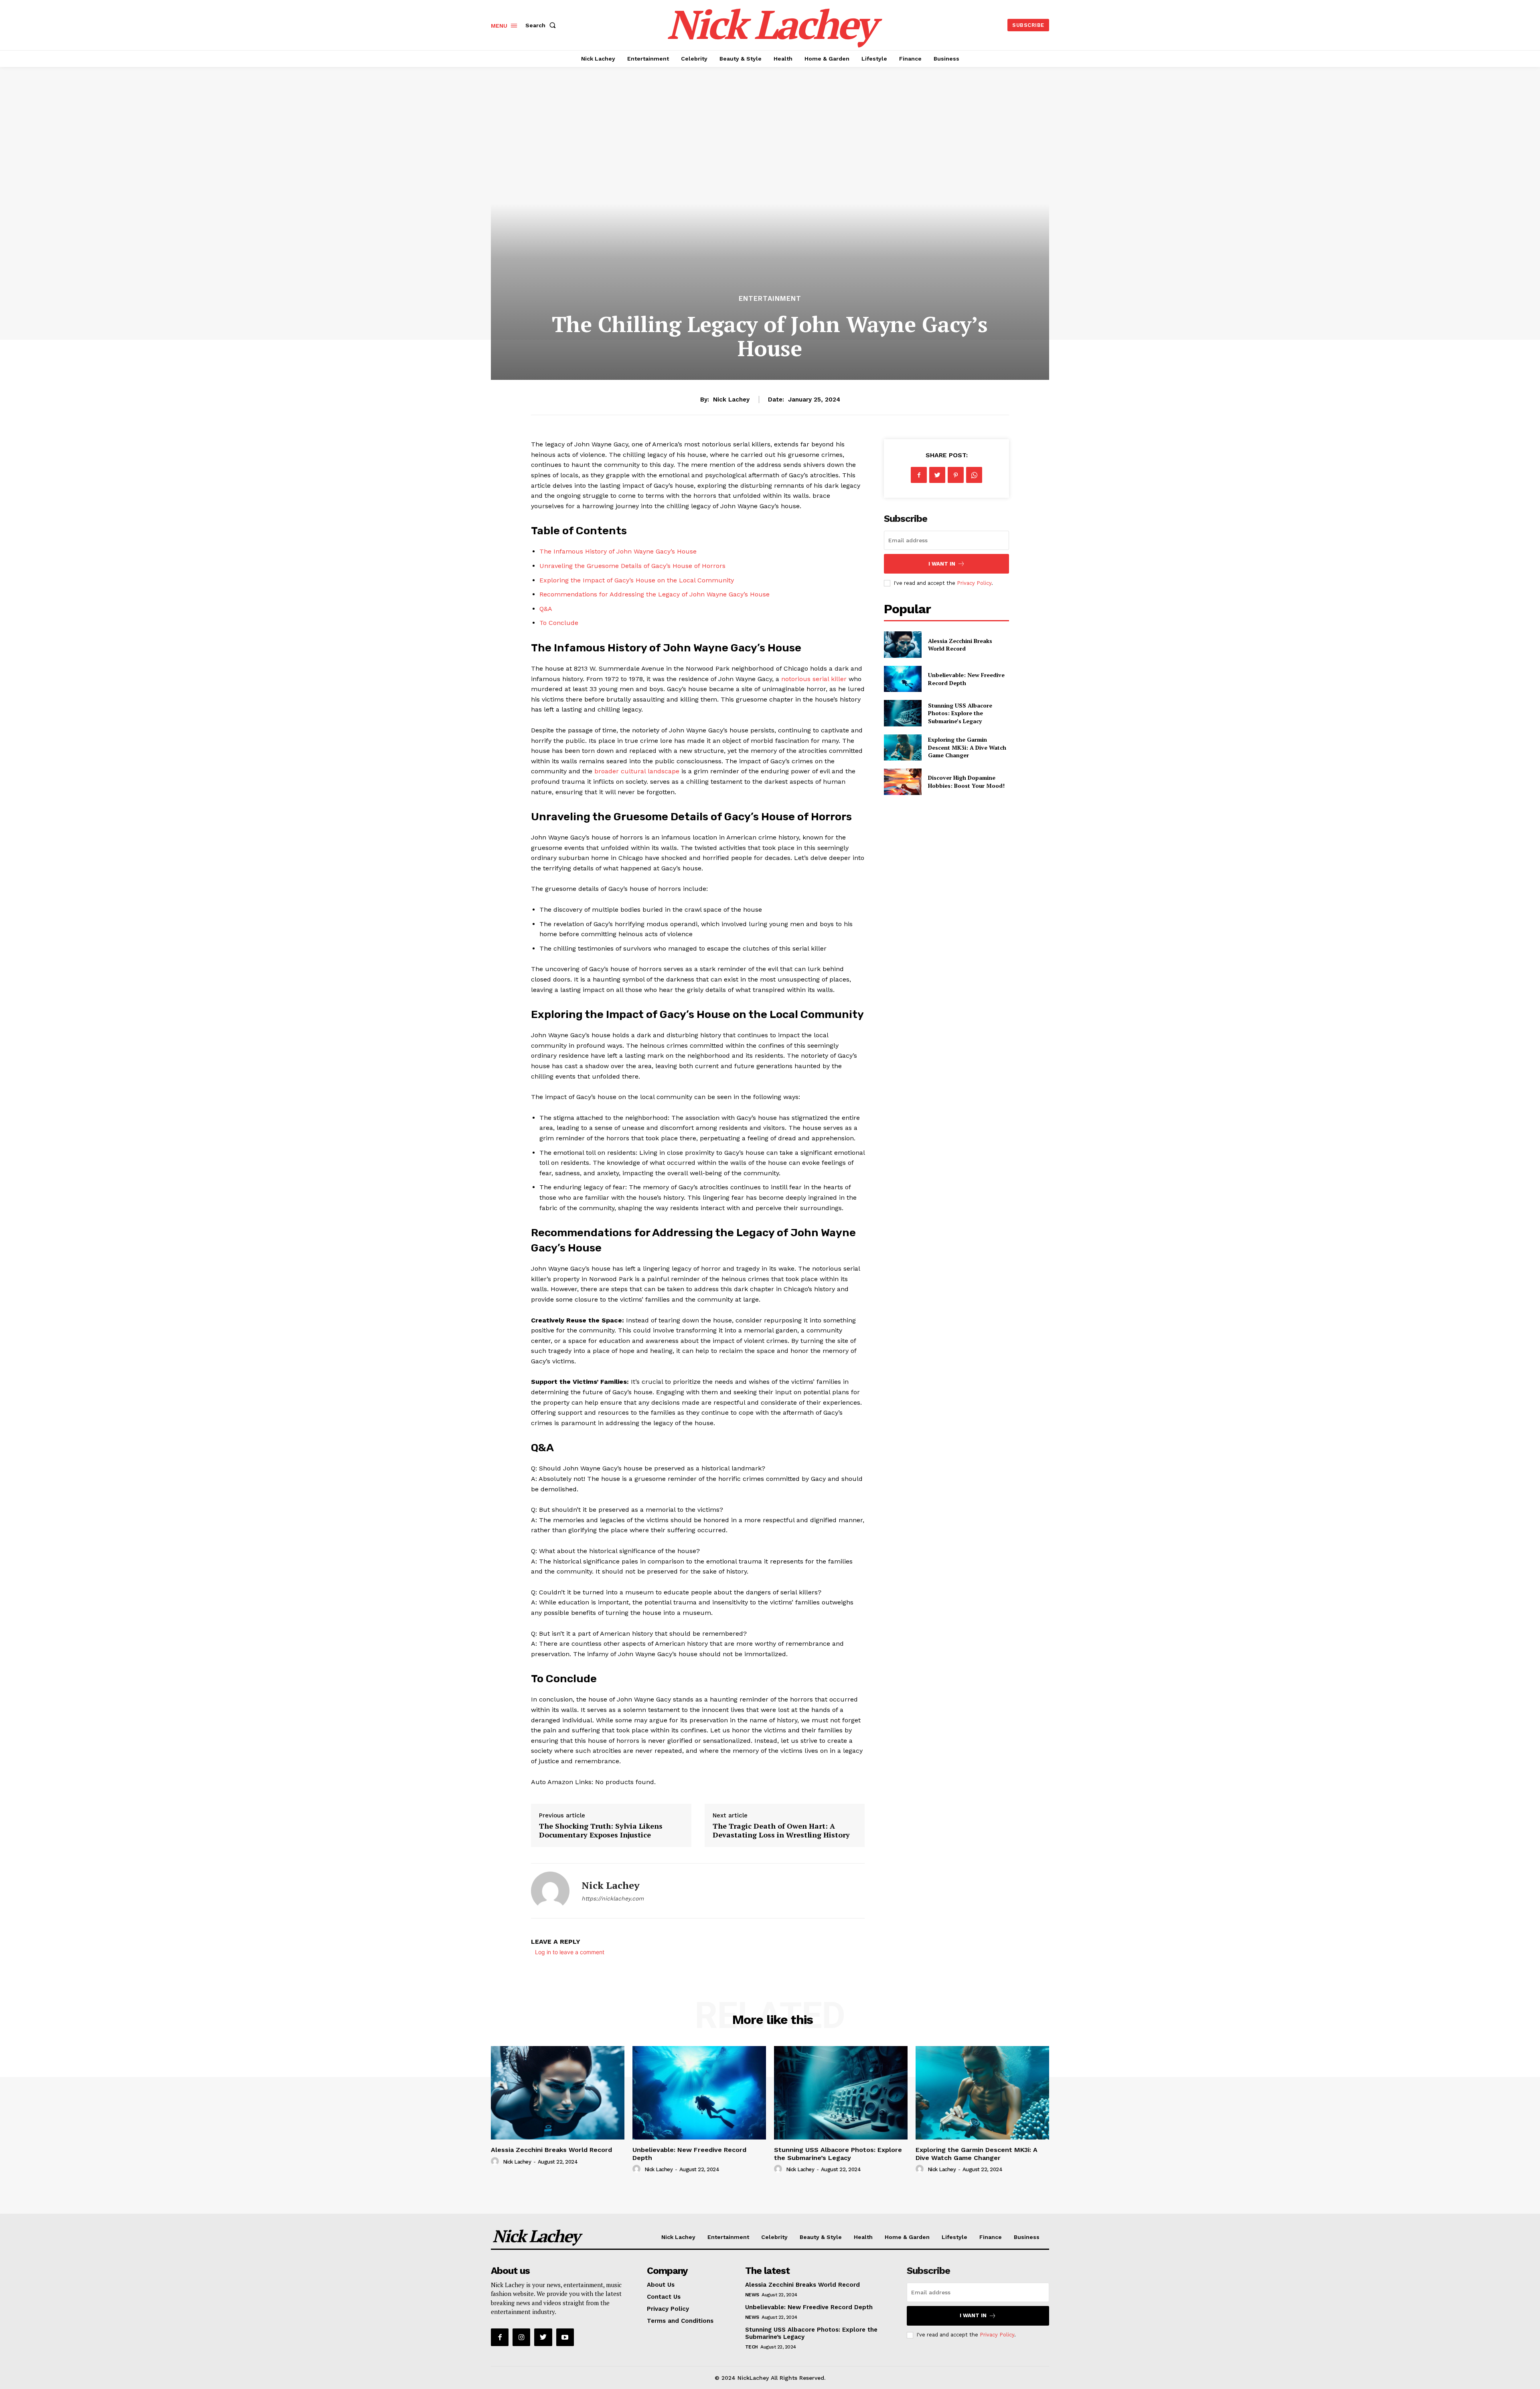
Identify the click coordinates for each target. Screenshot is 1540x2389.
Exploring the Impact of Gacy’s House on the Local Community (637, 580)
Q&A (546, 609)
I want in (942, 564)
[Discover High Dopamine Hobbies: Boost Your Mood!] (903, 782)
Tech (752, 2347)
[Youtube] (565, 2337)
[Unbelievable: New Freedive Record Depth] (903, 679)
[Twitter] (937, 475)
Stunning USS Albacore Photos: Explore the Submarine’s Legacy (960, 713)
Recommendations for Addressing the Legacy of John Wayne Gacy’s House (654, 594)
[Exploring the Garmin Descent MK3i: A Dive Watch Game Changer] (903, 747)
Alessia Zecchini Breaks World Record (960, 645)
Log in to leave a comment (570, 1952)
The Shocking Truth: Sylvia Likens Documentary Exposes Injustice (601, 1830)
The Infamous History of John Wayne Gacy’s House (618, 551)
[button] (542, 25)
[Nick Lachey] (550, 1891)
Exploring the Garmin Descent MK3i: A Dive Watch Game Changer (967, 747)
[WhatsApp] (974, 475)
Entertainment (770, 299)
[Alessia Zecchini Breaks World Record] (903, 644)
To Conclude (559, 623)
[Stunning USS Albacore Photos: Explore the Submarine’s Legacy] (903, 713)
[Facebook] (919, 475)
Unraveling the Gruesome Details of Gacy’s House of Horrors (632, 566)
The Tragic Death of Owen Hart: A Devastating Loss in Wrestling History (781, 1830)
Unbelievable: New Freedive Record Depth (809, 2307)
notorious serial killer (814, 679)
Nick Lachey (731, 400)
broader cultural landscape (637, 771)
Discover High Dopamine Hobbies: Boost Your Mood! (966, 782)
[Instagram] (521, 2337)
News (752, 2295)
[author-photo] (496, 2162)
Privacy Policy (974, 583)
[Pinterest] (956, 475)
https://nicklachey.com (613, 1898)
